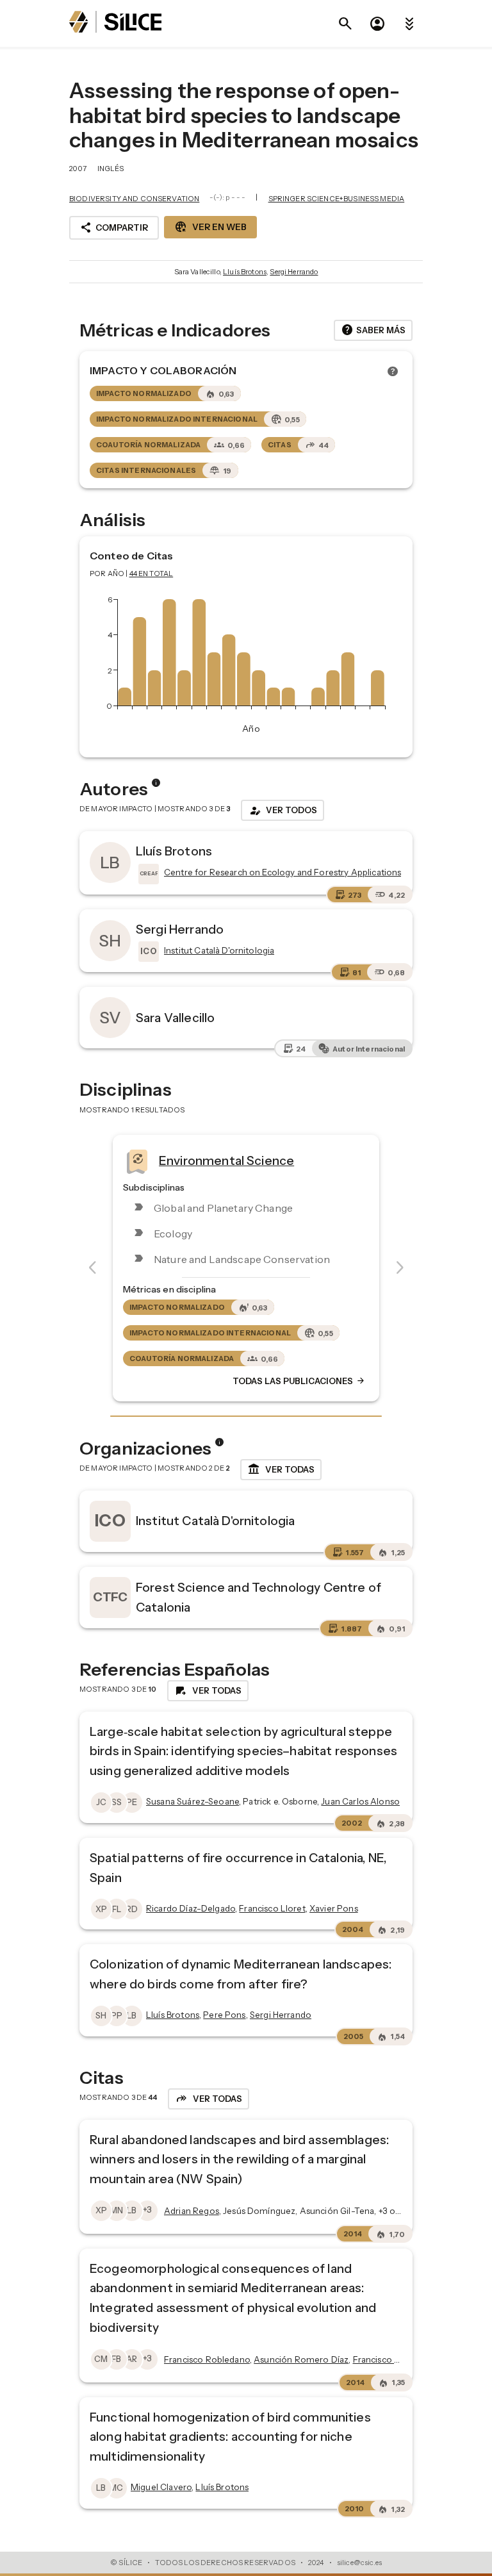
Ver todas (281, 1469)
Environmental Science (226, 1160)
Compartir (114, 227)
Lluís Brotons (245, 272)
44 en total (152, 574)
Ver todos (283, 811)
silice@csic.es (359, 2563)
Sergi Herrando (294, 272)
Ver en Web (210, 227)
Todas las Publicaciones (299, 1381)
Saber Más (373, 330)
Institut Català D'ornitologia (215, 1521)
